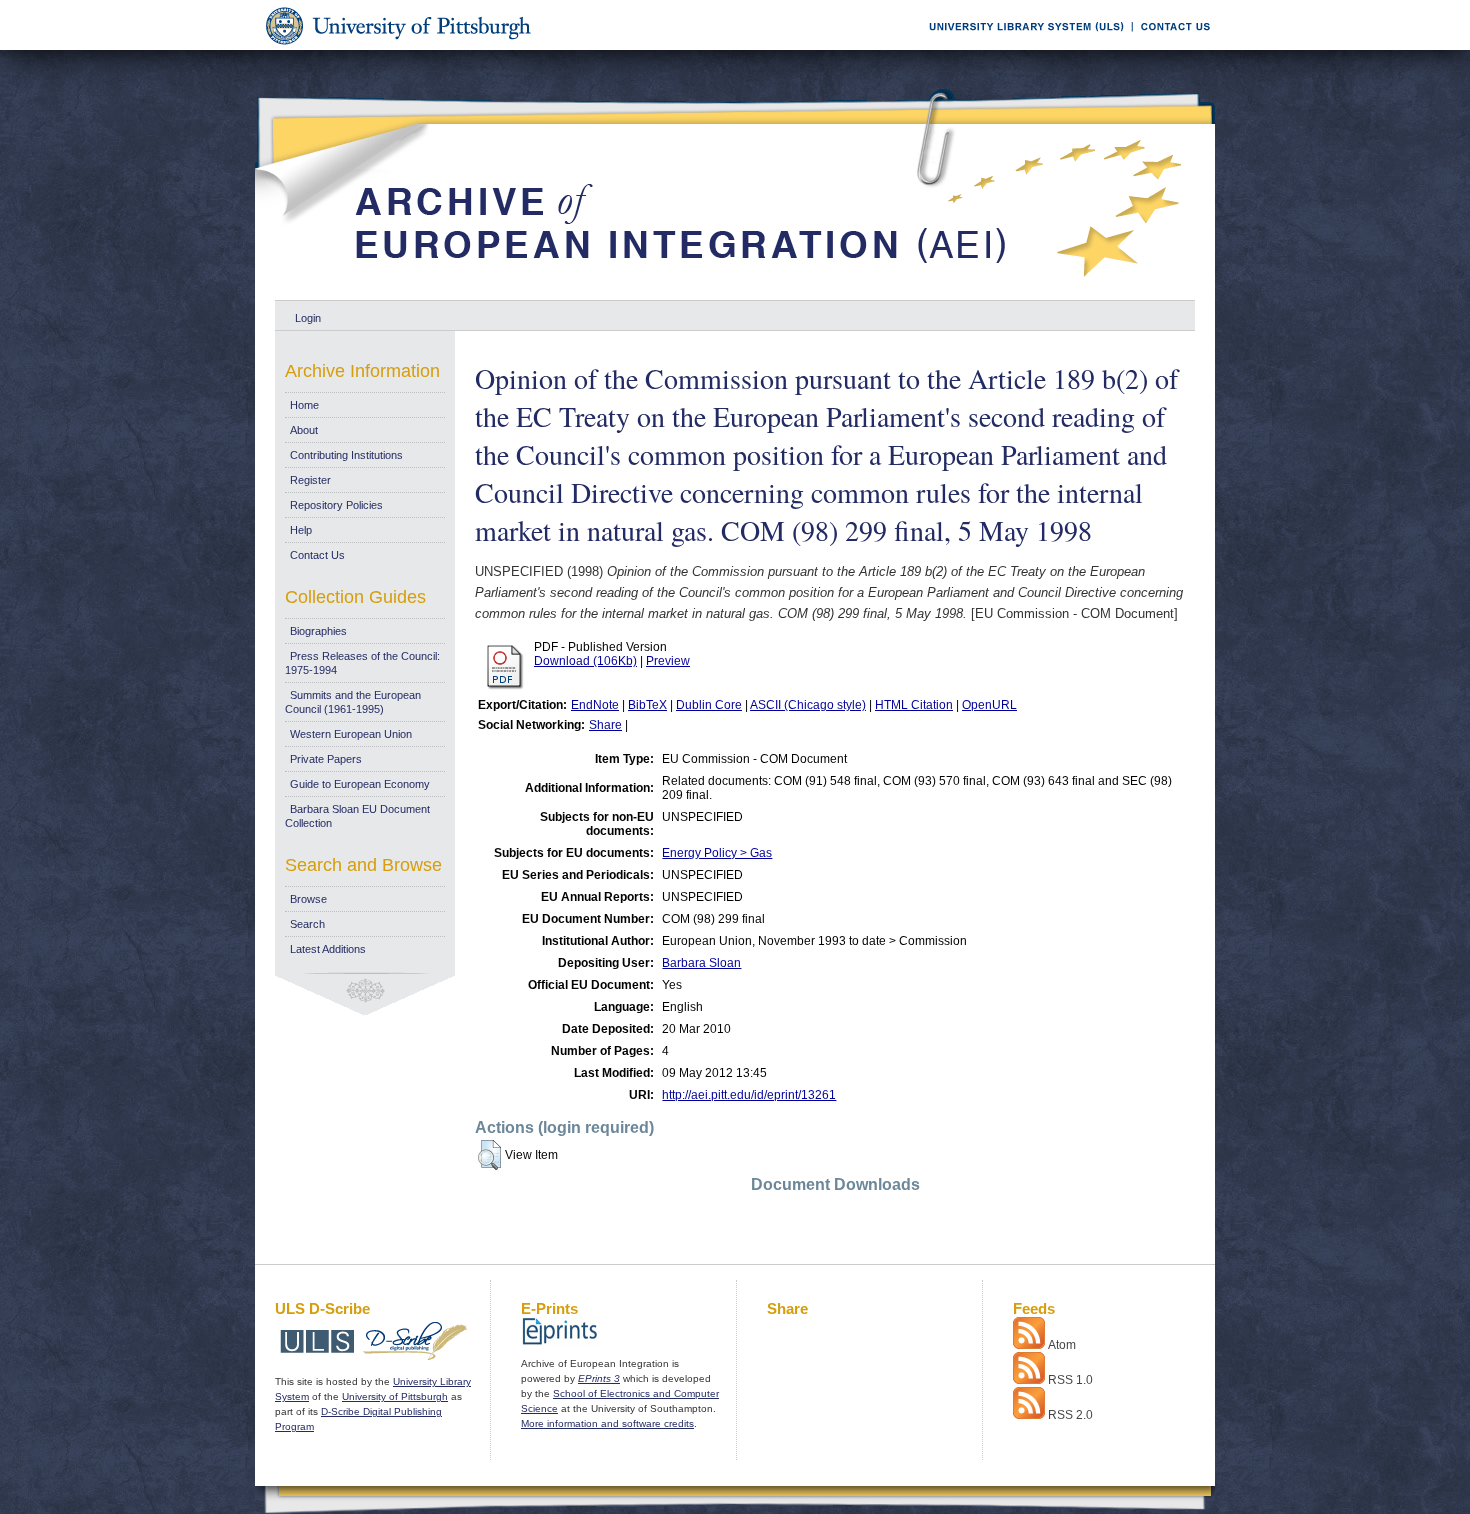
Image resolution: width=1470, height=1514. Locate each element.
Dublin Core (709, 705)
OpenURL (989, 705)
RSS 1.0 (1070, 1380)
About (304, 430)
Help (301, 530)
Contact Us (317, 555)
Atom (1062, 1345)
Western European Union (351, 734)
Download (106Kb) (585, 661)
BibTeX (647, 705)
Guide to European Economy (360, 784)
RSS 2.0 (1070, 1415)
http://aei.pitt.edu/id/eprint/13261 (749, 1095)
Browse (308, 899)
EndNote (595, 705)
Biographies (318, 631)
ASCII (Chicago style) (808, 705)
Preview (668, 661)
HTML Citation (914, 705)
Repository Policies (336, 505)
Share (605, 725)
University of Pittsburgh (395, 1396)
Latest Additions (328, 949)
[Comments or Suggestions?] (1171, 46)
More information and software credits (607, 1423)
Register (310, 480)
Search (307, 924)
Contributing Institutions (346, 455)
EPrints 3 (599, 1378)
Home (304, 405)
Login (308, 318)
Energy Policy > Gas (717, 853)
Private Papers (326, 759)
